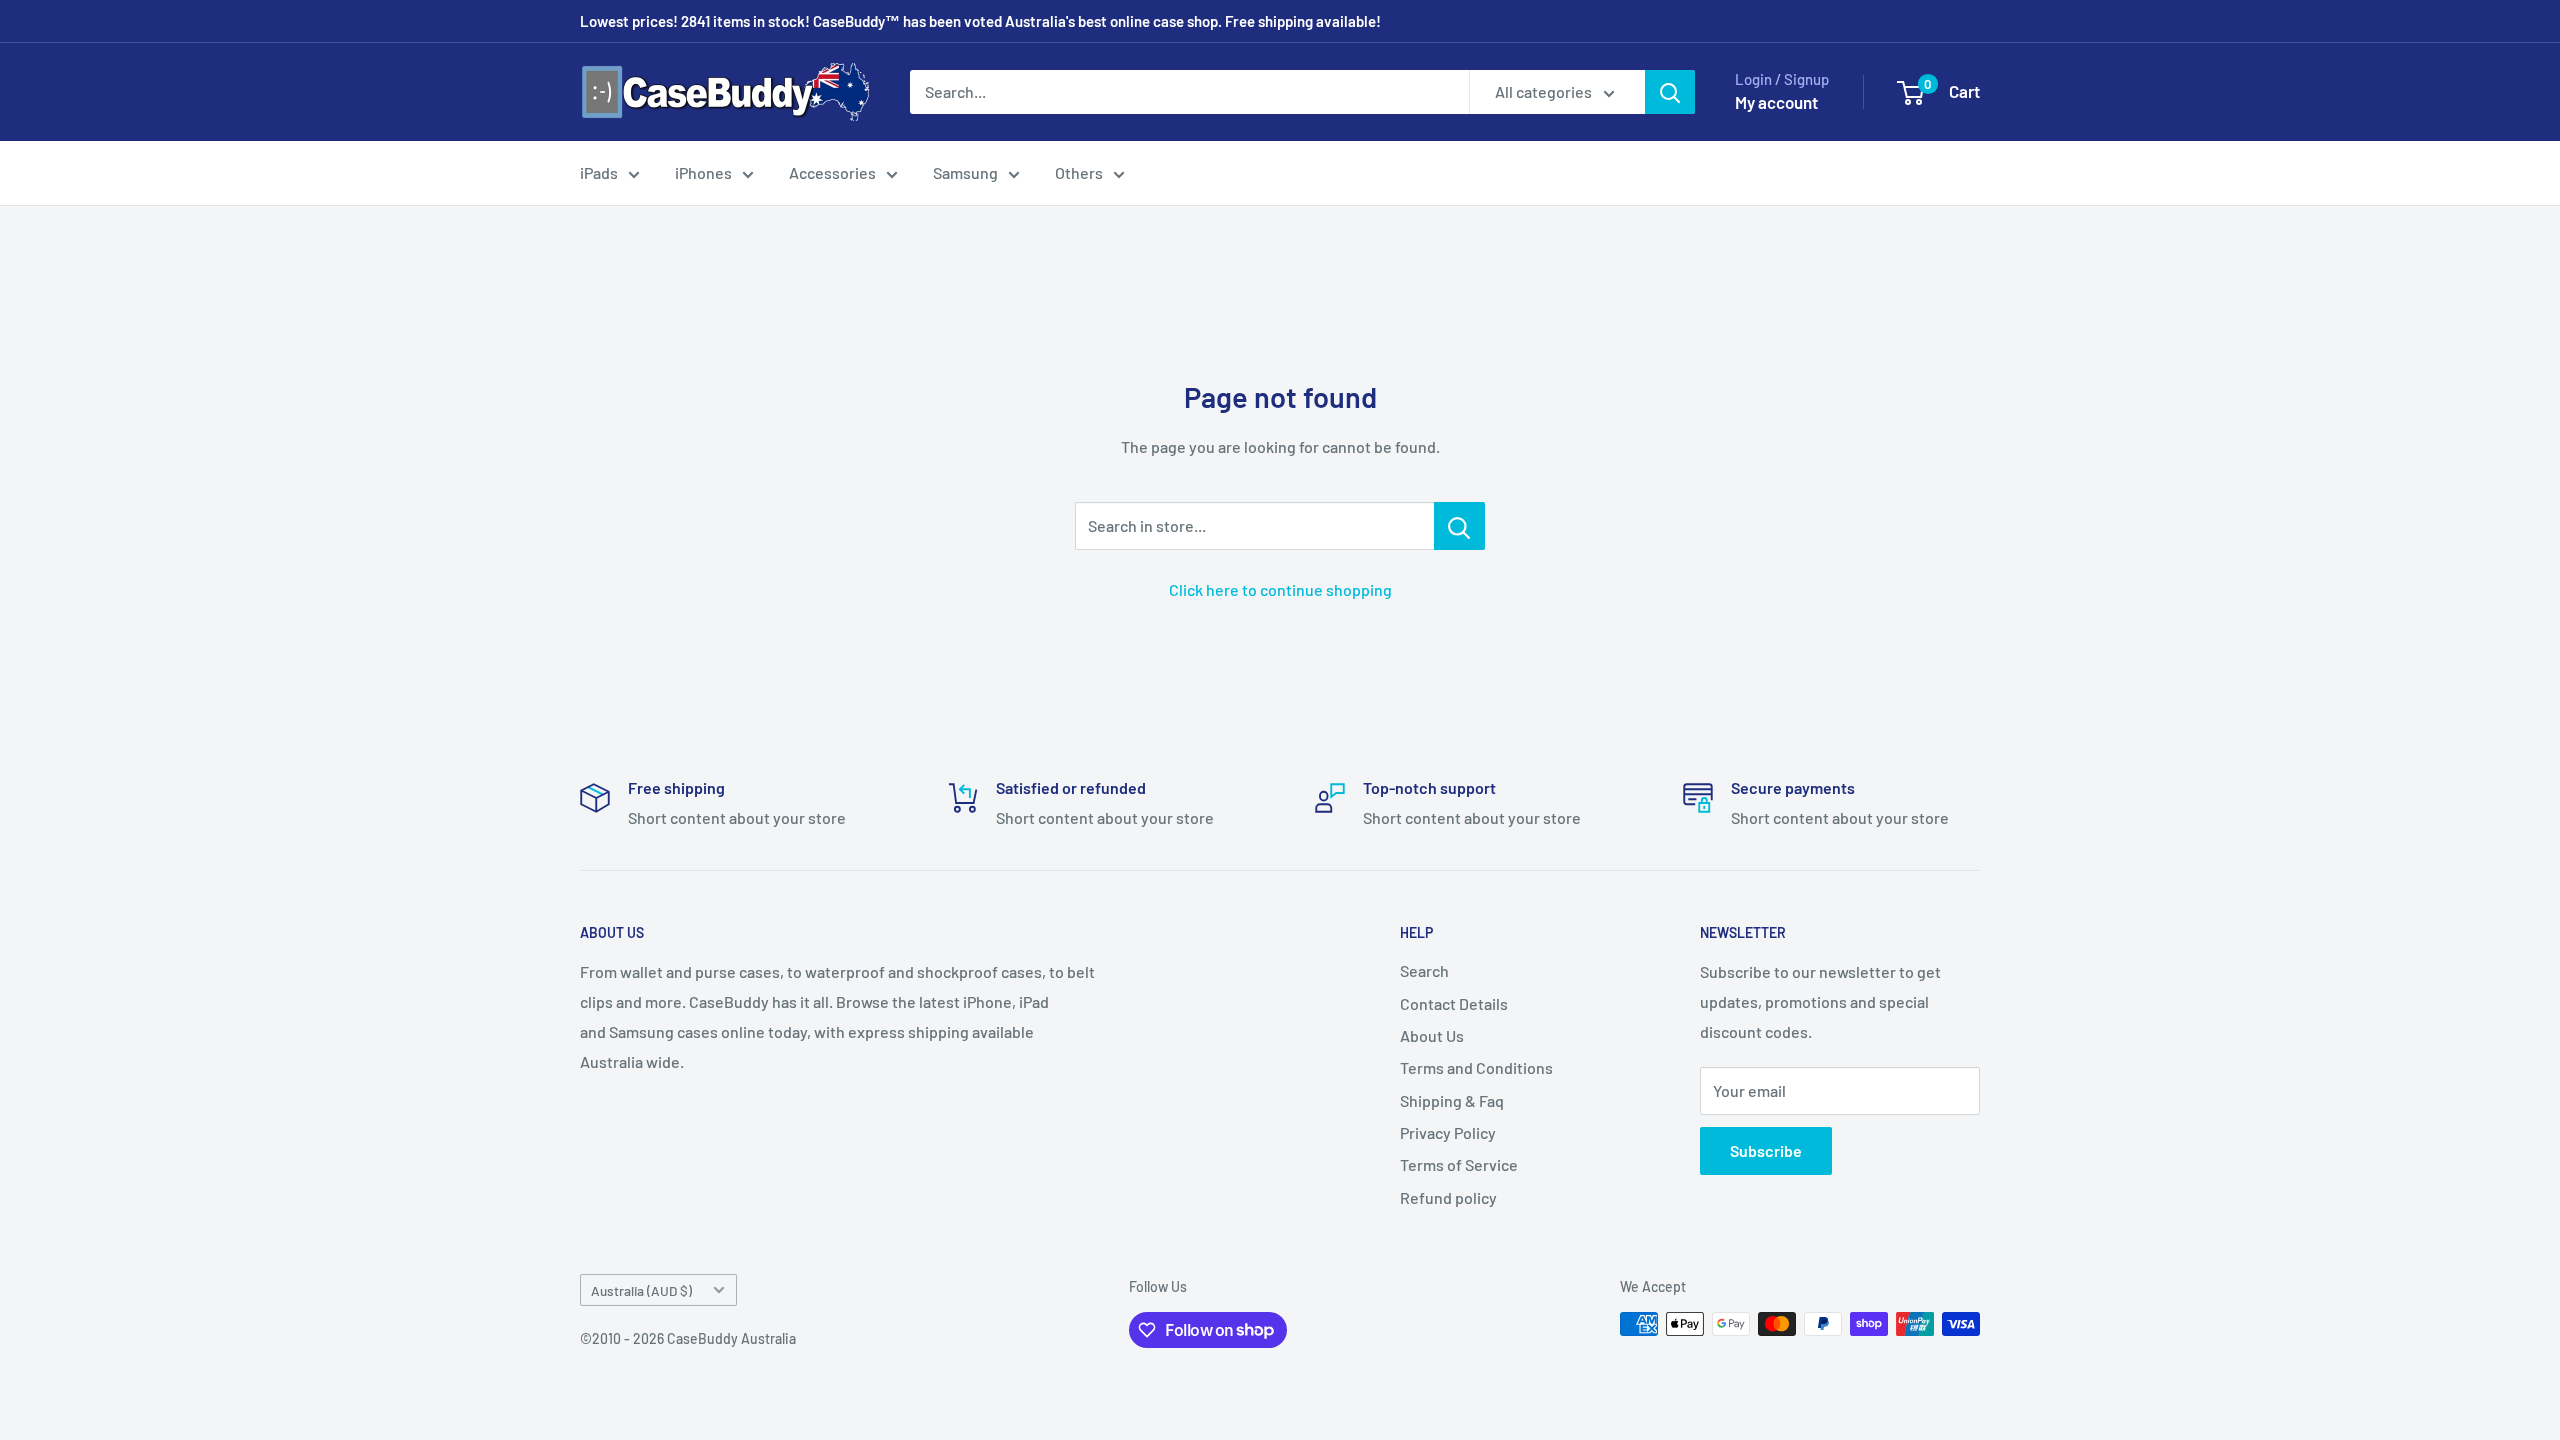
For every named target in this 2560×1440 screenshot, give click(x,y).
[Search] (1670, 92)
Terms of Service (1459, 1164)
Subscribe (1766, 1150)
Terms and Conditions (1476, 1067)
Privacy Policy (1448, 1132)
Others (1079, 172)
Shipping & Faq (1452, 1100)
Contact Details (1454, 1003)
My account (1776, 102)
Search (1424, 970)
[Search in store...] (1459, 526)
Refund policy (1448, 1197)
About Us (1432, 1035)
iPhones (703, 172)
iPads (599, 172)
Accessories (832, 172)
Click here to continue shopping (1280, 589)
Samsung (965, 172)
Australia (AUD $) (641, 1290)
